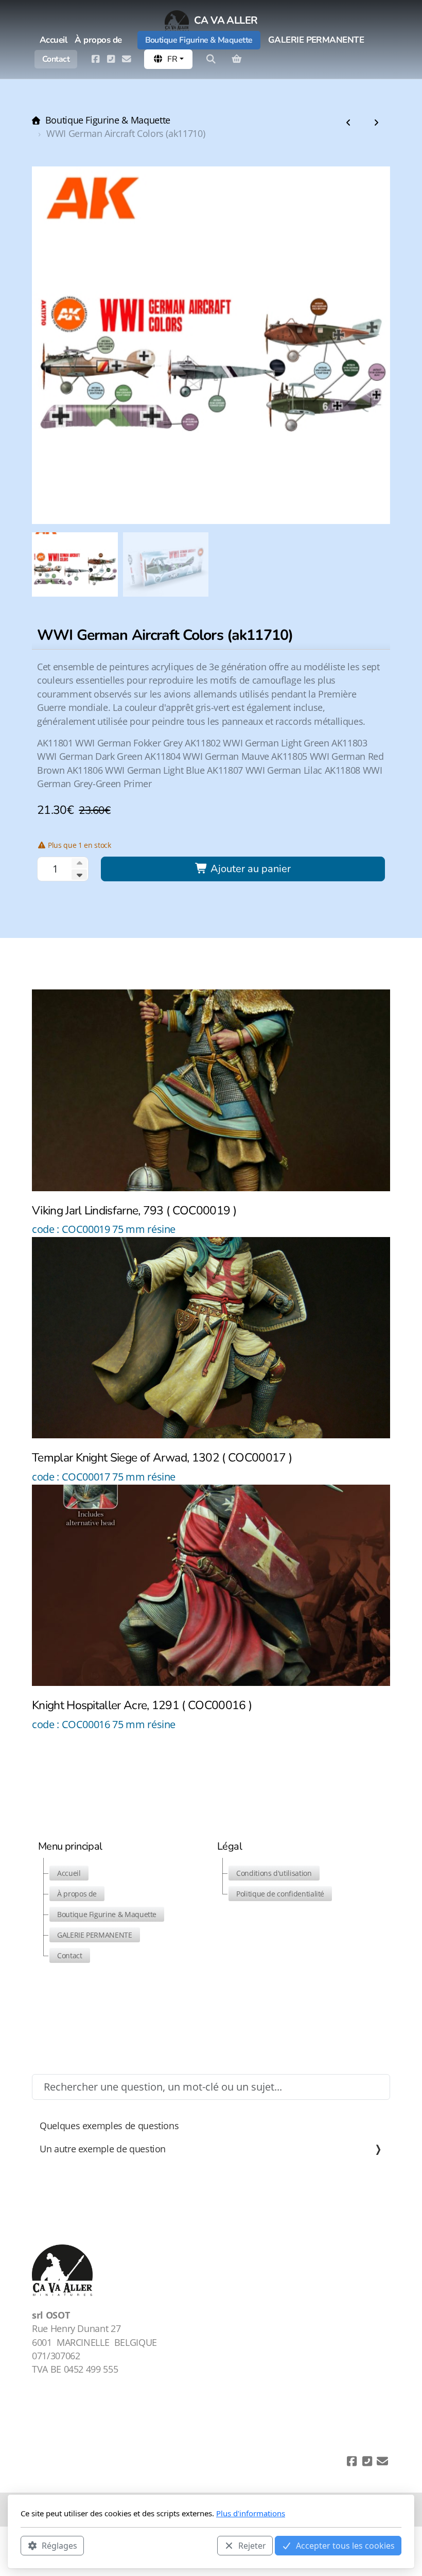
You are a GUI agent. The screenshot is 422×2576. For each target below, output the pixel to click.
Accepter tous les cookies (345, 2546)
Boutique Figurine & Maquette (108, 120)
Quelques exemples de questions (109, 2126)
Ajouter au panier (249, 869)
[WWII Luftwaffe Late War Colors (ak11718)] (348, 123)
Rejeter (252, 2546)
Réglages (59, 2546)
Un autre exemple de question (103, 2149)
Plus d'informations (251, 2513)
